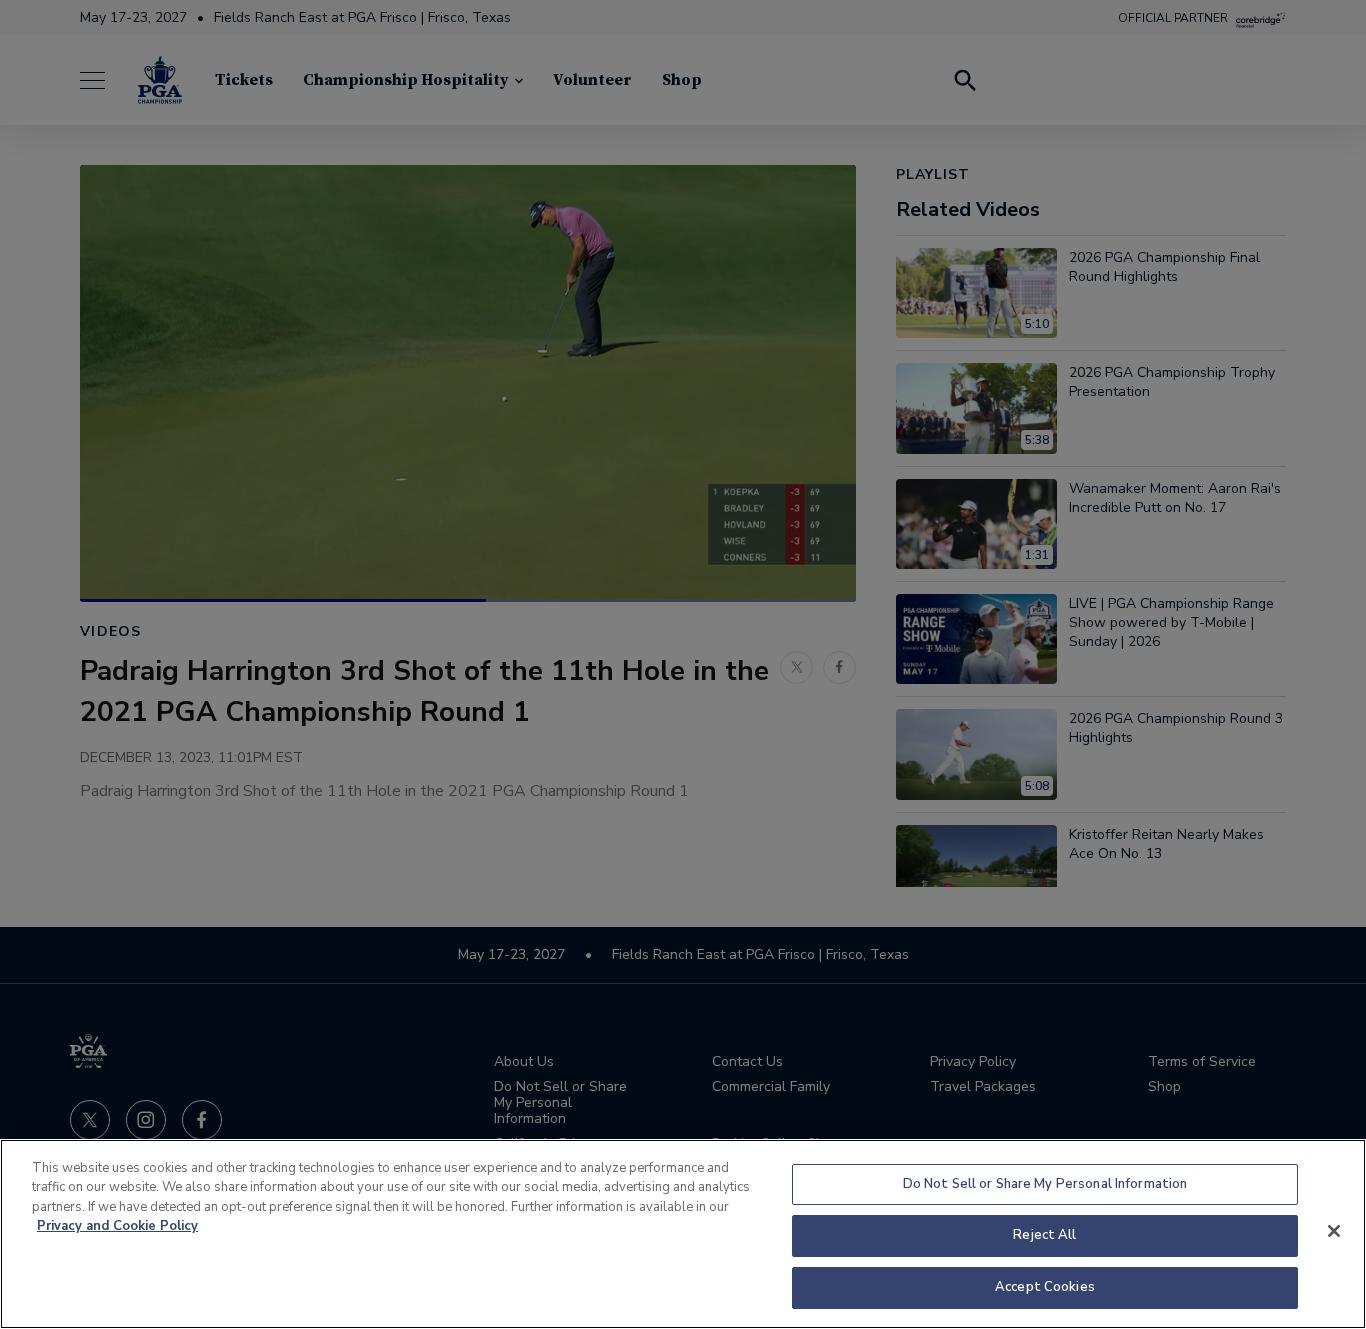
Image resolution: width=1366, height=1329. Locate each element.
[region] (683, 1234)
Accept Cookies (1045, 1287)
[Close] (1334, 1231)
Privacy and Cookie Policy (117, 1227)
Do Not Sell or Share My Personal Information (1045, 1184)
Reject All (1044, 1236)
